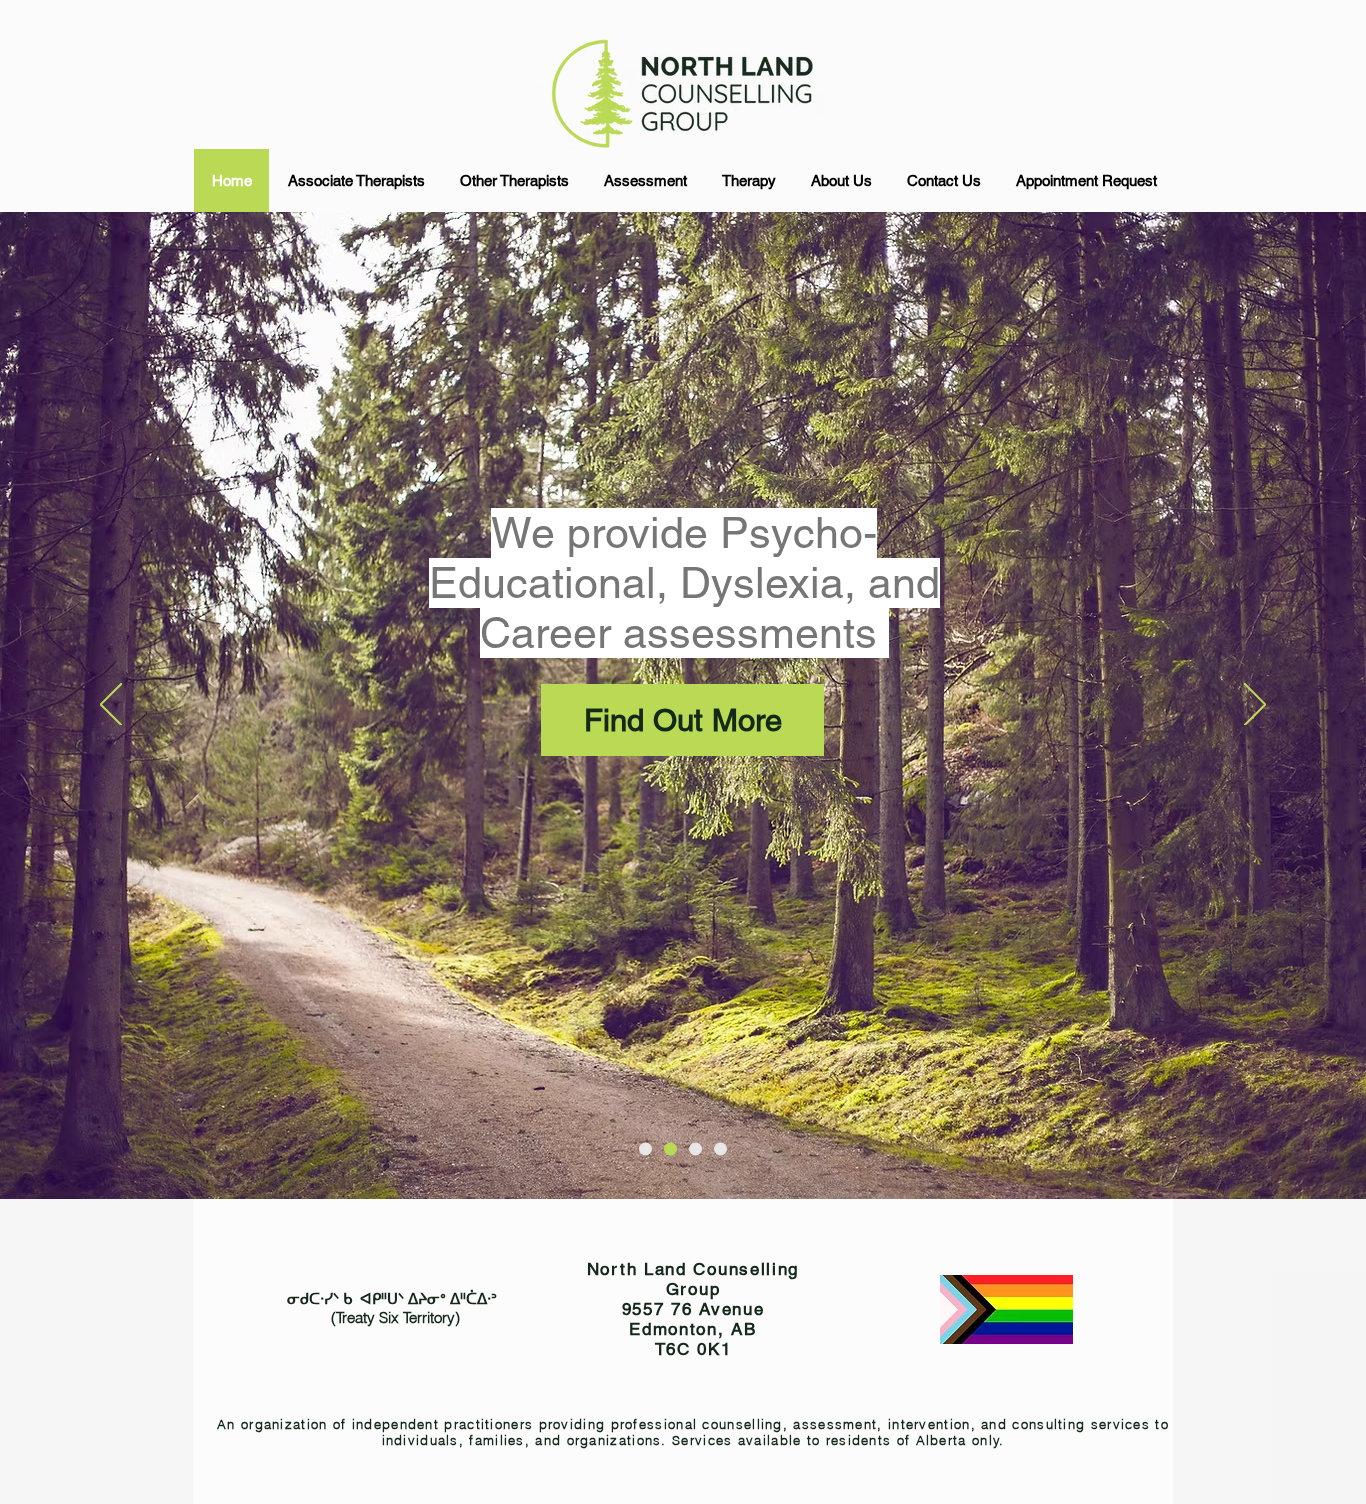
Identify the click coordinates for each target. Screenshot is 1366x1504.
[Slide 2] (670, 1149)
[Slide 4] (645, 1149)
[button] (355, 180)
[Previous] (111, 706)
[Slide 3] (695, 1149)
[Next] (1255, 706)
